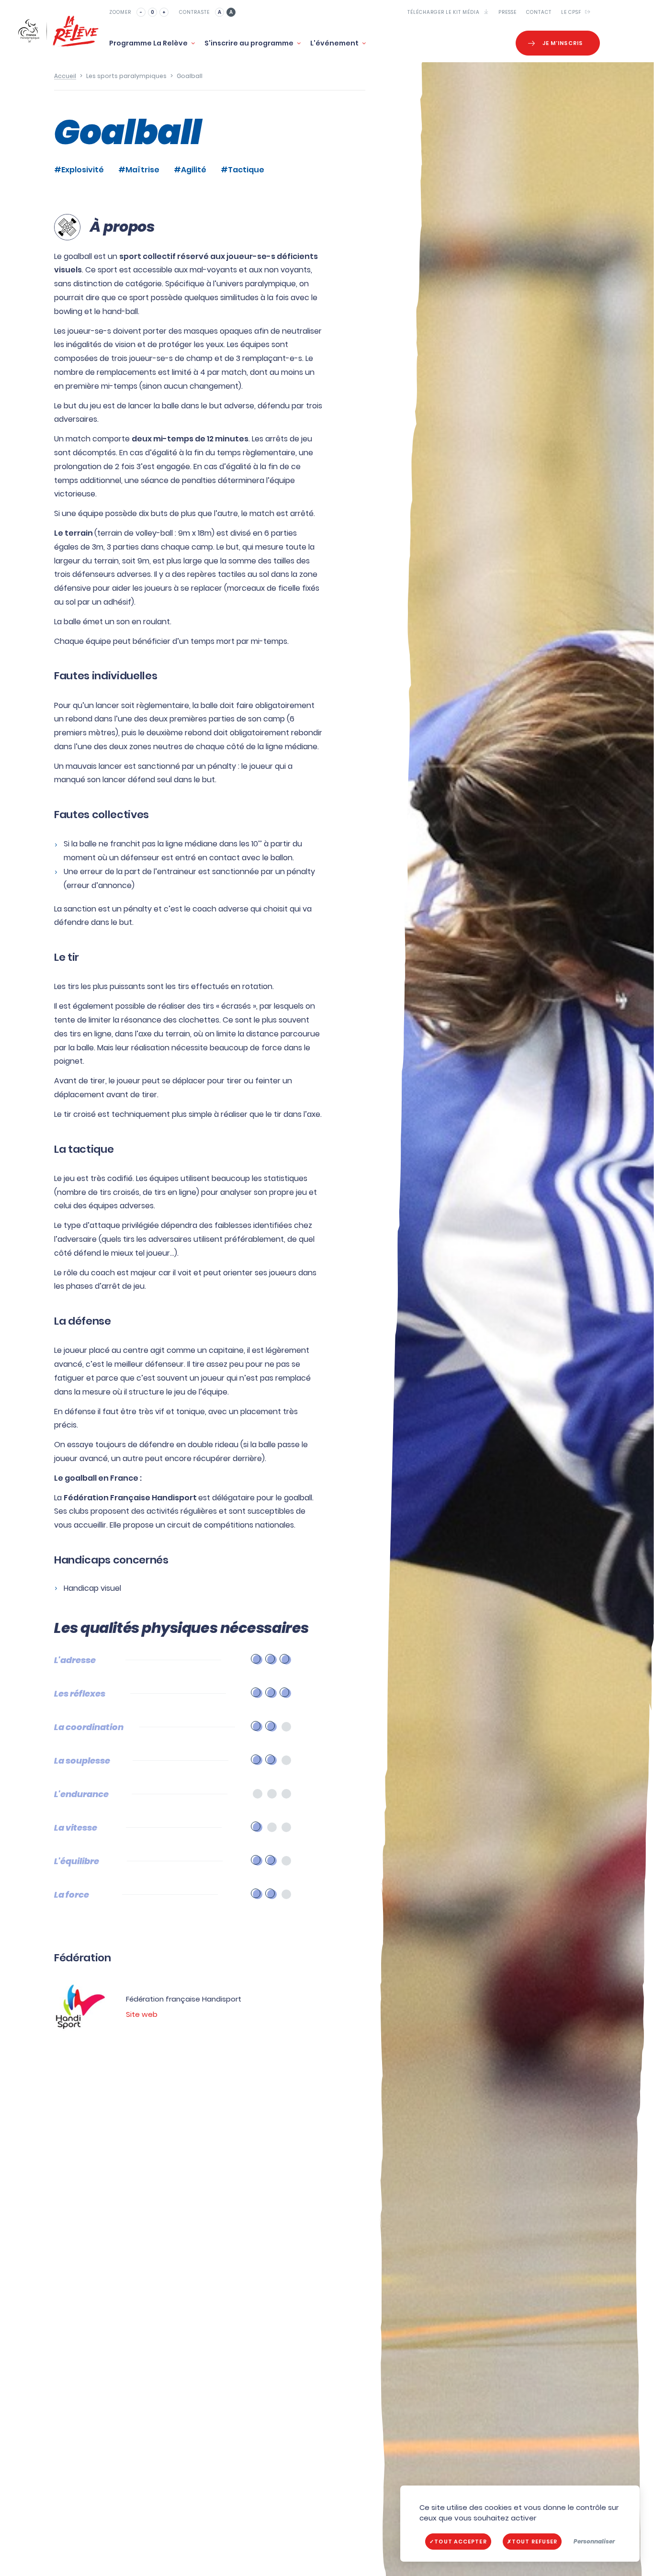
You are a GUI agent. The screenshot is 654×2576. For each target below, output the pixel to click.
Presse (507, 12)
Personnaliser (594, 2541)
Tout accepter (460, 2542)
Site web (142, 2014)
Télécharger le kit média (444, 12)
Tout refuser (535, 2542)
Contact (539, 12)
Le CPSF (572, 12)
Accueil (65, 76)
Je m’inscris (563, 43)
